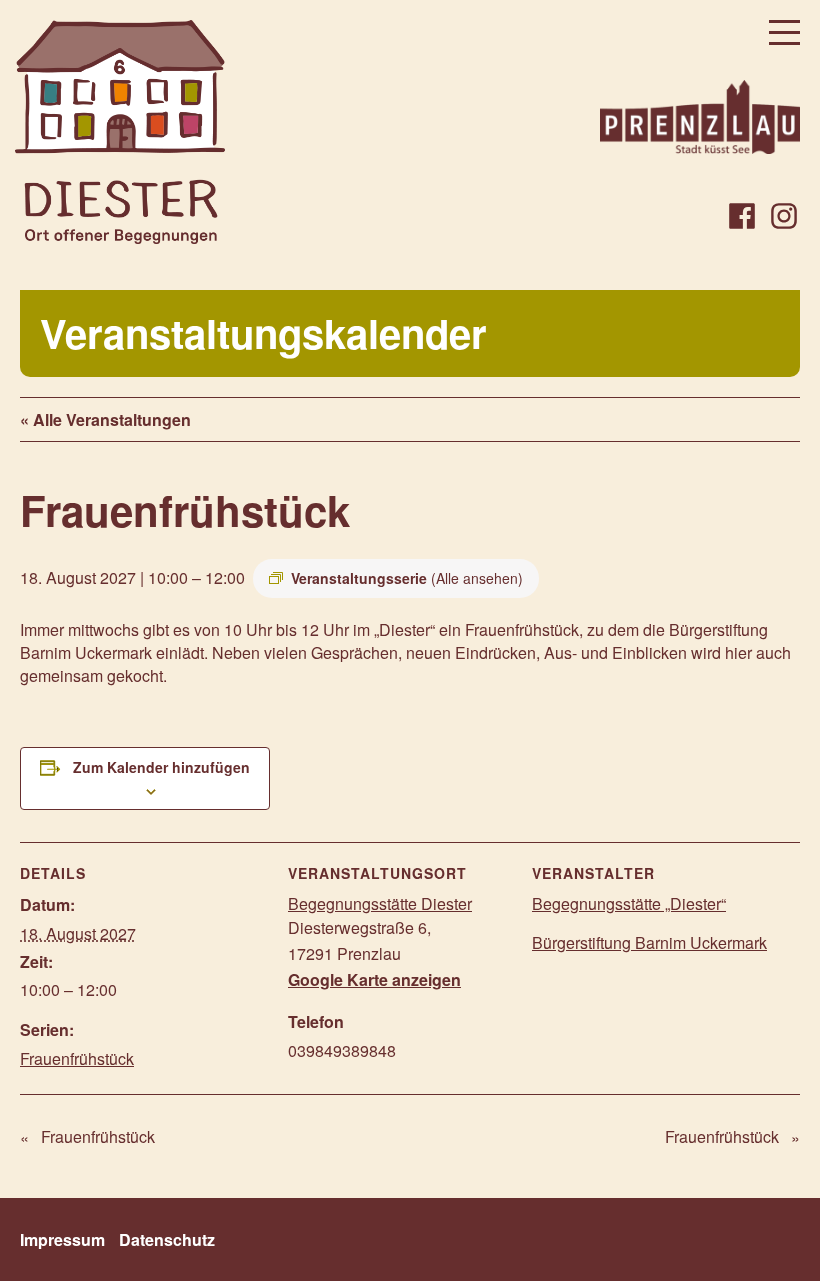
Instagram (784, 216)
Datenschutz (167, 1239)
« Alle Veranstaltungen (105, 419)
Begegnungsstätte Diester (380, 903)
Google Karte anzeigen (374, 979)
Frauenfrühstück (77, 1058)
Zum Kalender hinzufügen (161, 767)
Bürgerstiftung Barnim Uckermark (649, 942)
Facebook (742, 216)
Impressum (62, 1239)
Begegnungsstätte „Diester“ (629, 903)
